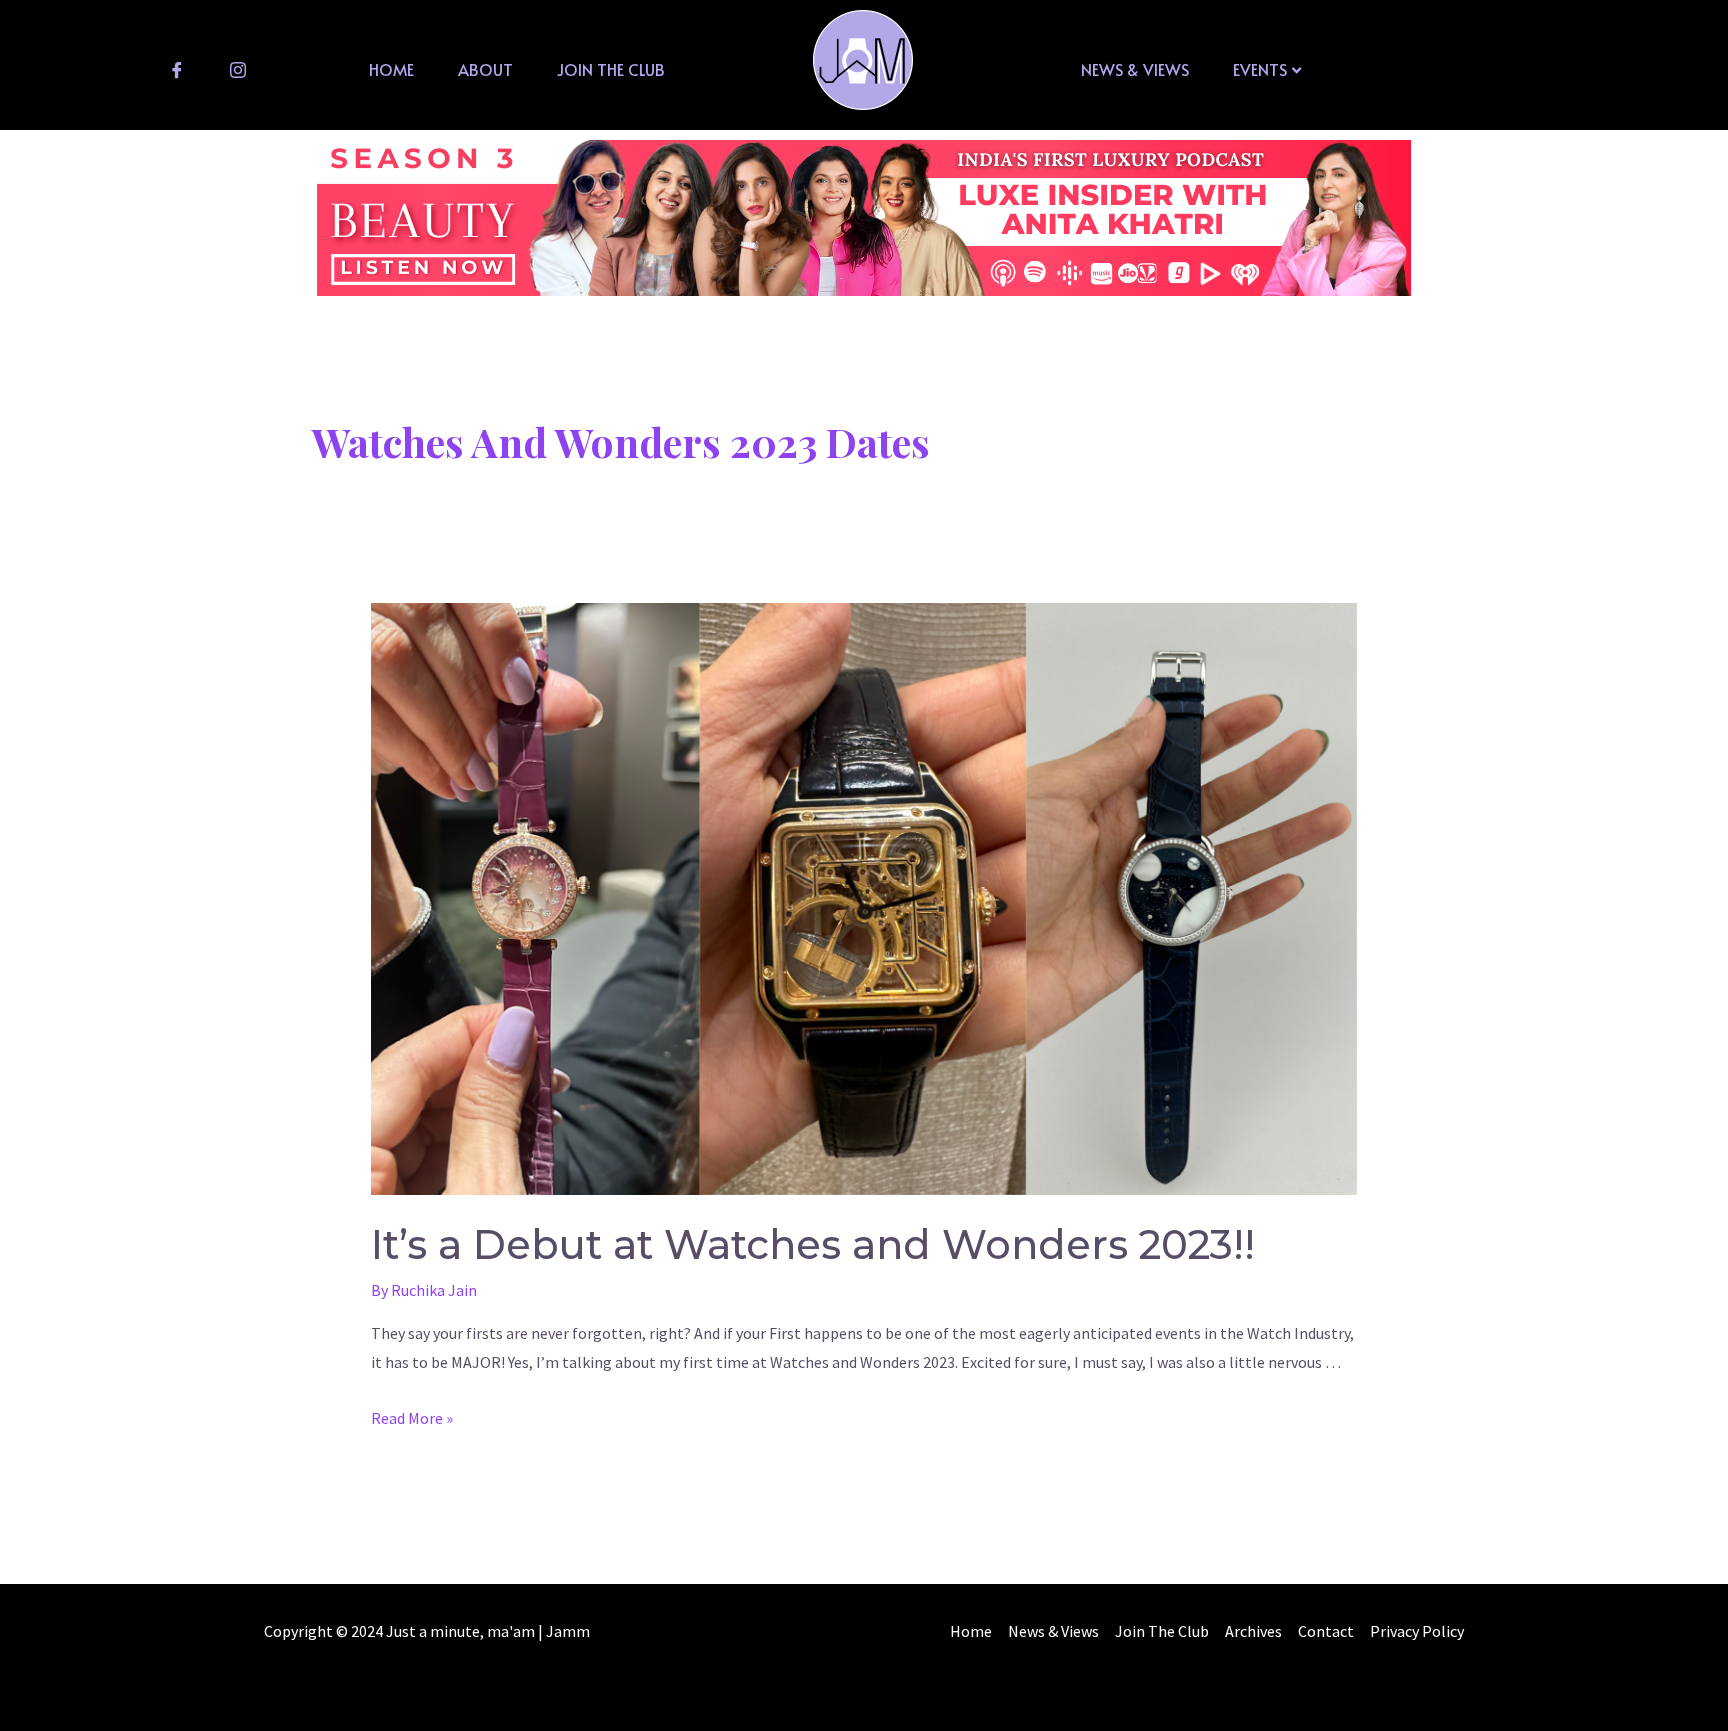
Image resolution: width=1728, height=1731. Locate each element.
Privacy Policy (1417, 1631)
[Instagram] (238, 69)
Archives (1253, 1631)
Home (391, 69)
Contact (1326, 1631)
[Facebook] (177, 69)
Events (1260, 69)
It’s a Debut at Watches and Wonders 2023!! (813, 1244)
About (485, 69)
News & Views (1135, 69)
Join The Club (611, 69)
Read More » (412, 1418)
